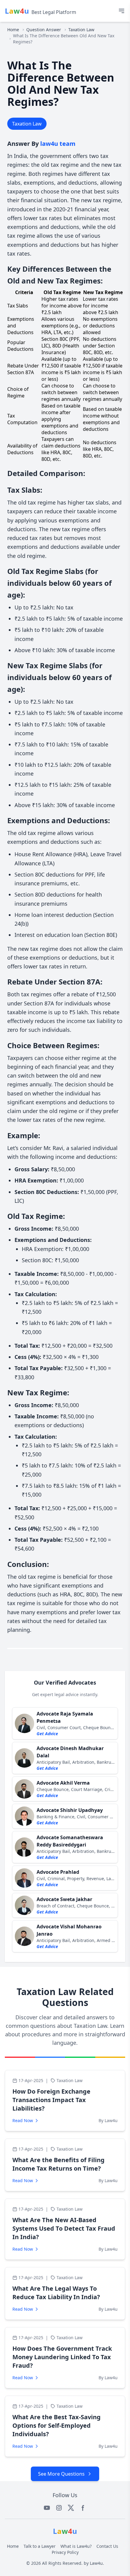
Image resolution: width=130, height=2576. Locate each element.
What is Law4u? (76, 2546)
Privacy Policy (65, 2552)
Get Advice (47, 1734)
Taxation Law (81, 30)
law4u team (58, 144)
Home (13, 30)
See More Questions (61, 2474)
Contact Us (107, 2546)
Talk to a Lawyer (40, 2546)
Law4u (96, 2563)
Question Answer (44, 30)
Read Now (23, 2120)
